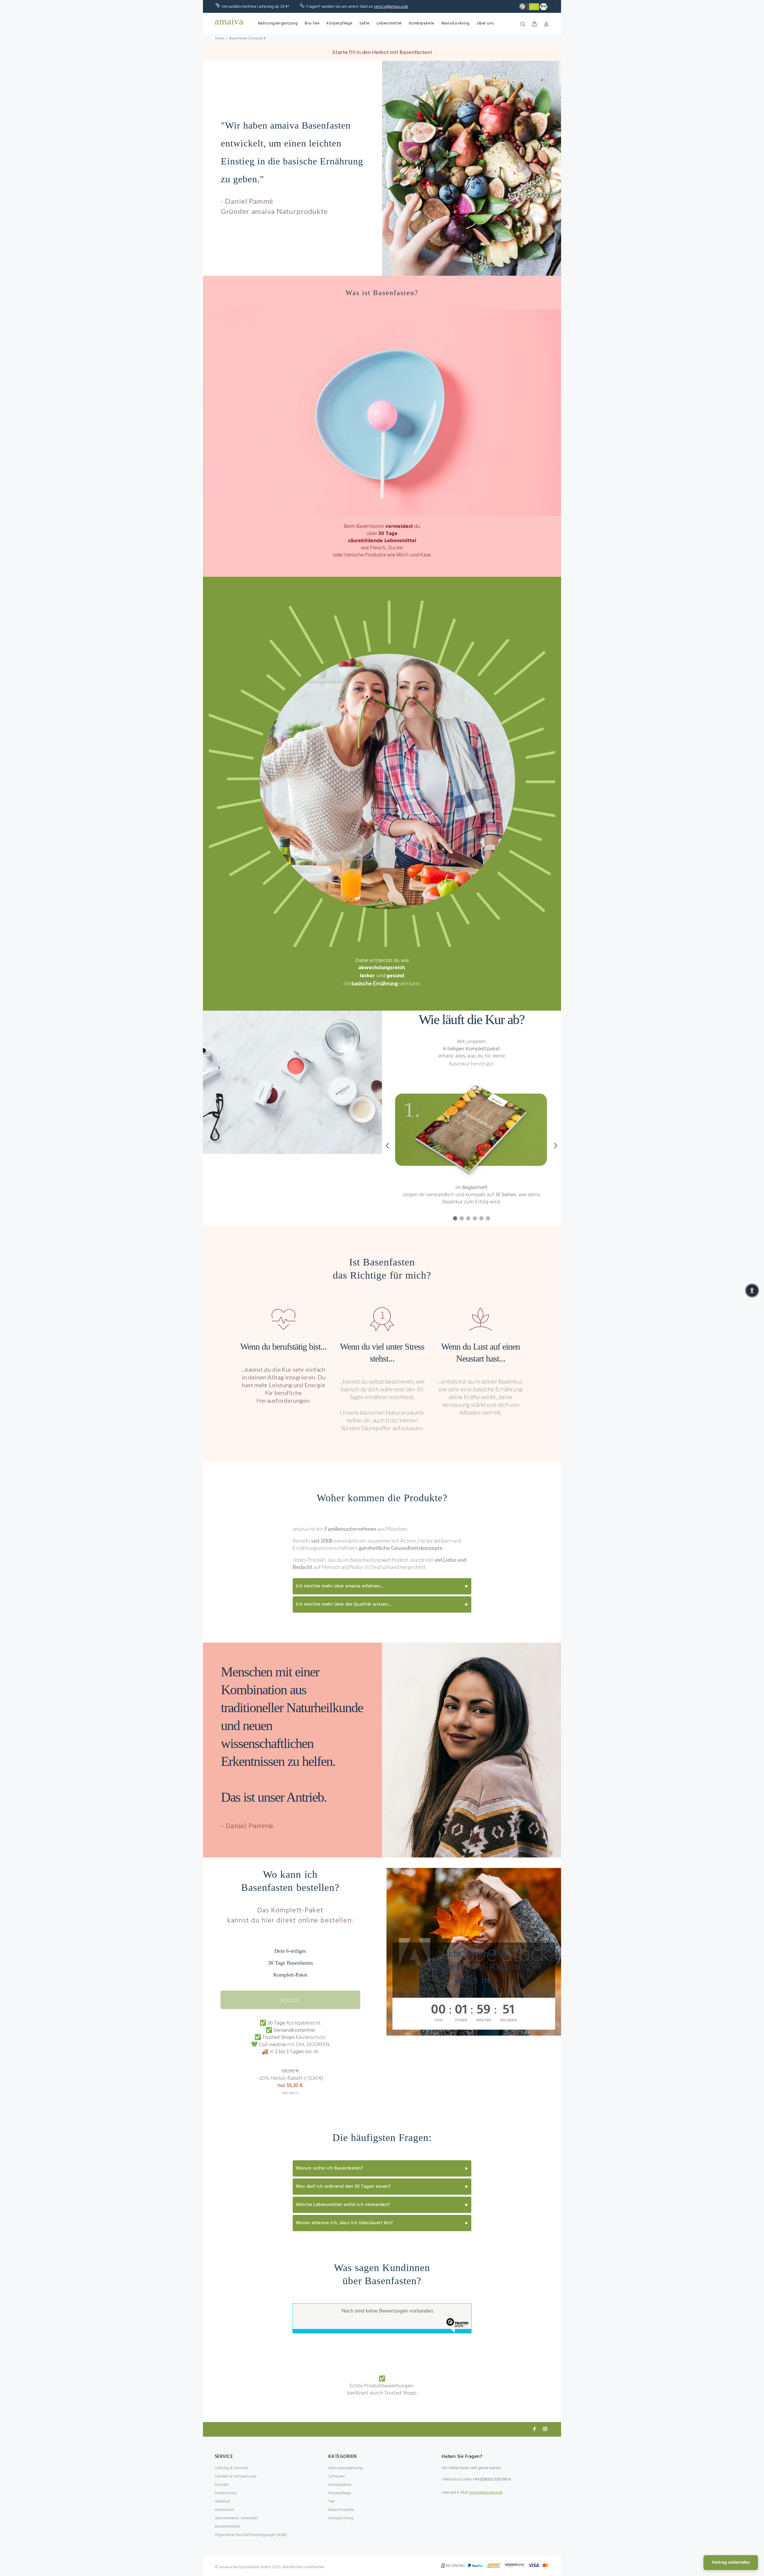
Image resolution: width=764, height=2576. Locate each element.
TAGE (438, 2020)
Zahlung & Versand (231, 2468)
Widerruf (222, 2502)
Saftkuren (336, 2476)
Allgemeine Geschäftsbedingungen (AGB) (251, 2535)
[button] (752, 1291)
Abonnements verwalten (236, 2518)
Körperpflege (339, 23)
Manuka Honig (456, 23)
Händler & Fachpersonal (236, 2476)
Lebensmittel (389, 23)
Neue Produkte (341, 2510)
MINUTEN (484, 2020)
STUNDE (461, 2020)
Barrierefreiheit (228, 2527)
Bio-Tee (312, 23)
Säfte (364, 23)
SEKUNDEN (508, 2020)
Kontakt (222, 2485)
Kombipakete (422, 23)
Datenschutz (226, 2493)
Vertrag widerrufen (731, 2563)
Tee (331, 2502)
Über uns (486, 23)
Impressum (224, 2510)
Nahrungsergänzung (278, 23)
